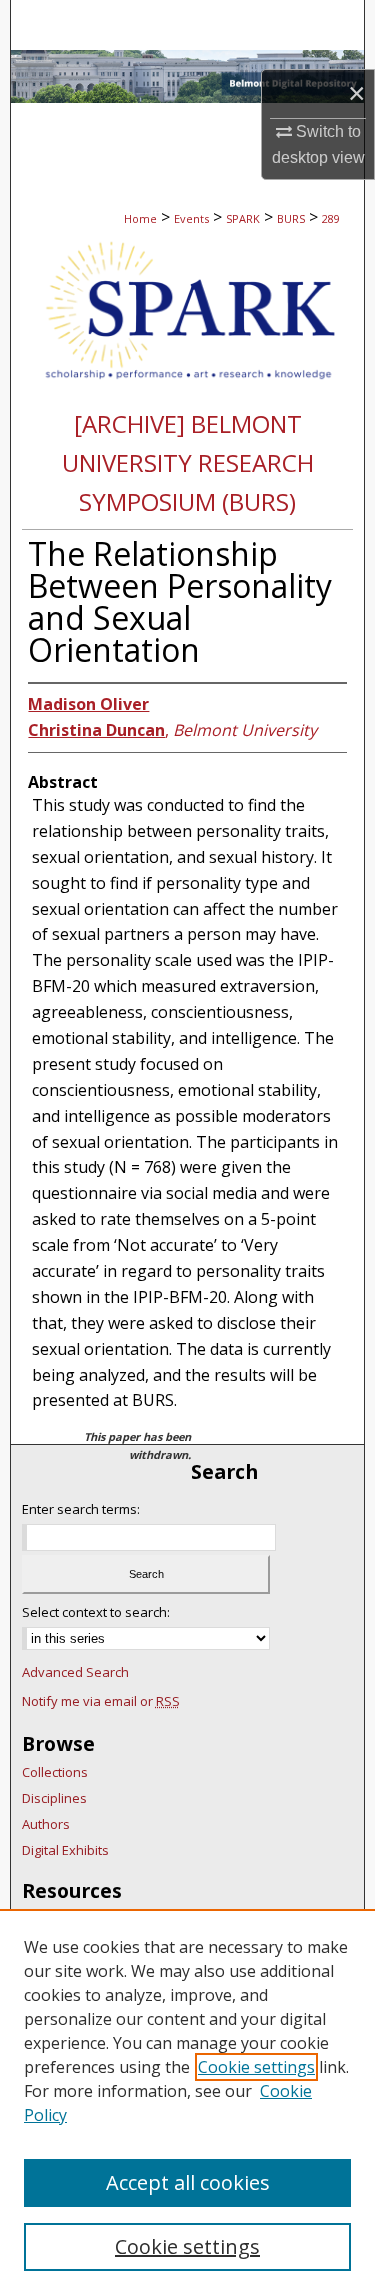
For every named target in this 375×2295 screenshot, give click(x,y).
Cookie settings (256, 2067)
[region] (187, 2102)
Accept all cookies (188, 2182)
